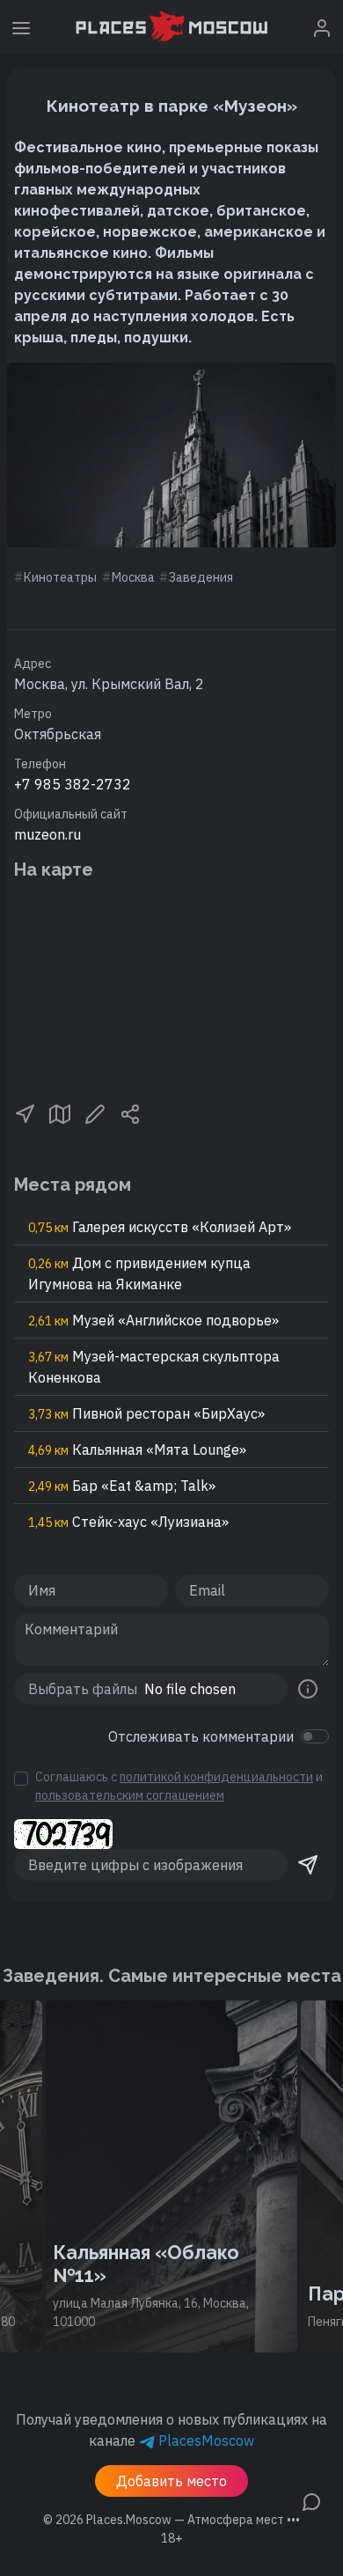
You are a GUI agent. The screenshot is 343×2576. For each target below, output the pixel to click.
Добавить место (171, 2481)
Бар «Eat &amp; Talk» (122, 1486)
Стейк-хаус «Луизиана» (128, 1522)
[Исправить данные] (95, 1112)
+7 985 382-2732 (73, 784)
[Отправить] (308, 1865)
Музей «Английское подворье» (153, 1320)
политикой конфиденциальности (216, 1777)
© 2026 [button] (171, 2520)
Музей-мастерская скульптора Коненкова (154, 1367)
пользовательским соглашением (130, 1795)
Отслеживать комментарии (201, 1736)
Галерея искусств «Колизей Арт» (160, 1227)
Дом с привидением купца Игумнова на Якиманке (139, 1273)
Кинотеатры (60, 577)
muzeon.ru (47, 834)
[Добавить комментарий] (311, 2500)
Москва (133, 577)
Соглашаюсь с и (179, 1786)
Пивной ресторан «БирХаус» (146, 1413)
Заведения (201, 577)
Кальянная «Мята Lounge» (137, 1449)
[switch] (315, 1736)
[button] (25, 1112)
